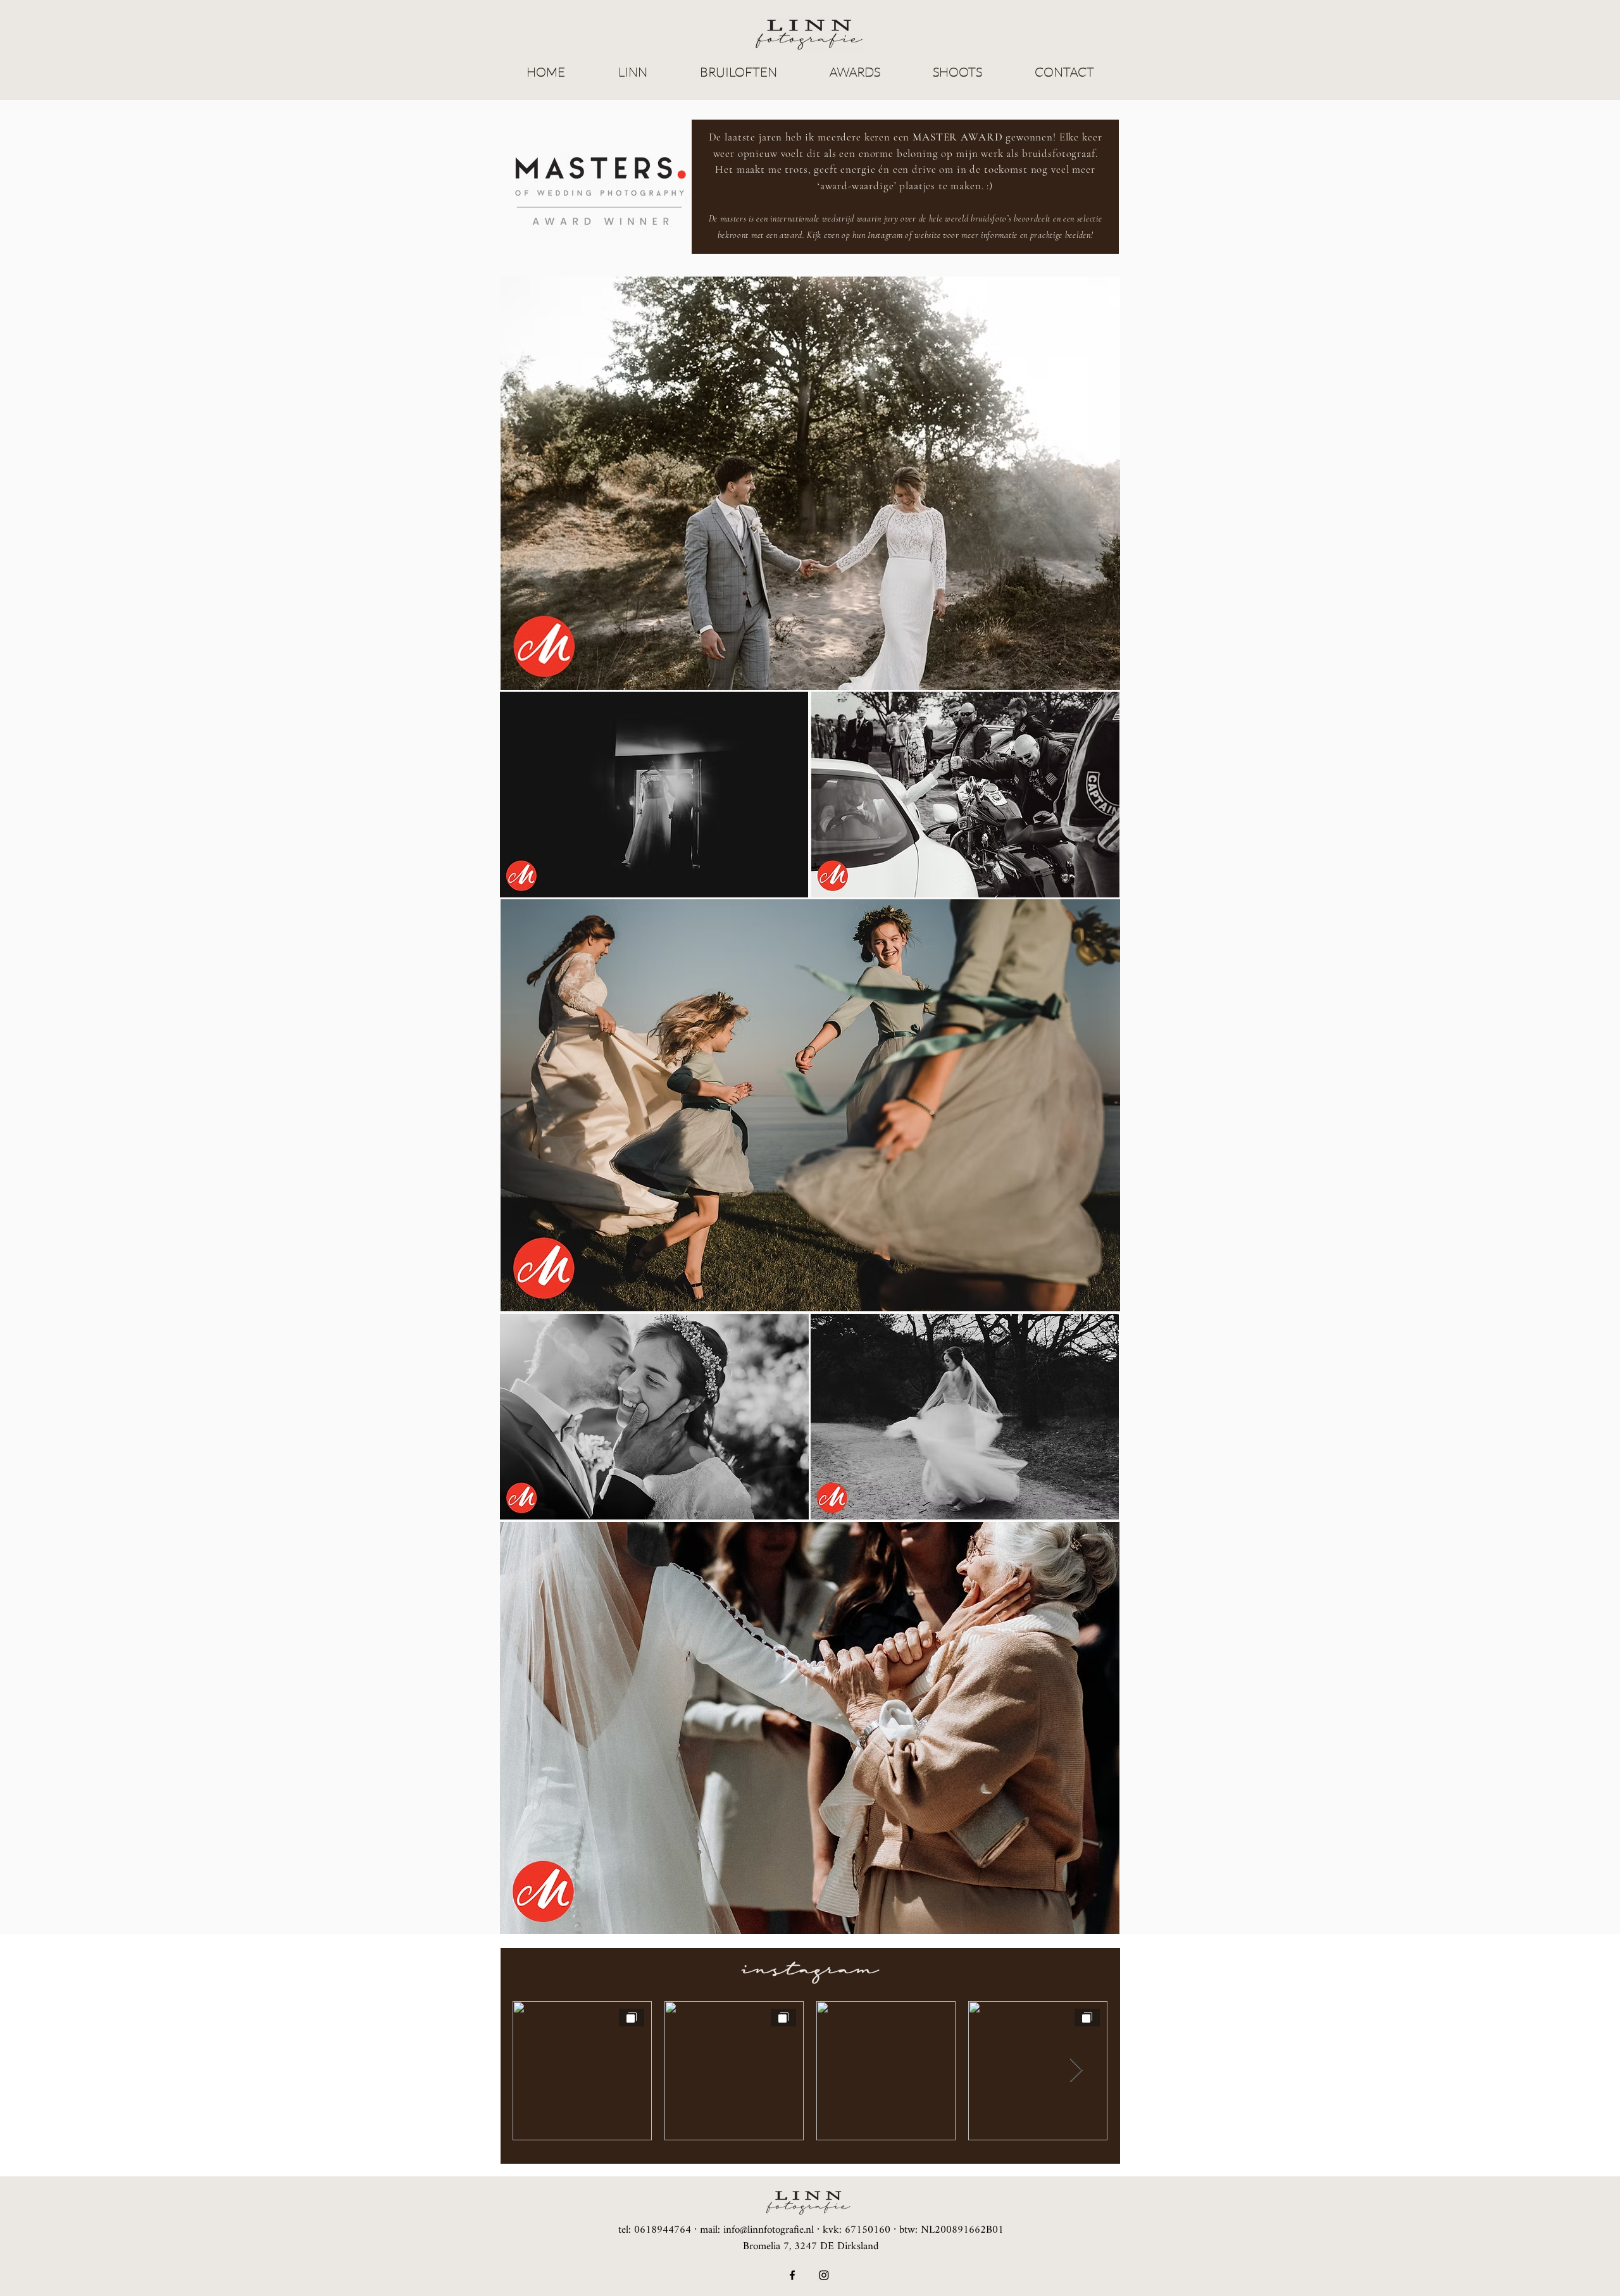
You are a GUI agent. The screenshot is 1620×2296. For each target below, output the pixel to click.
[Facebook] (792, 2275)
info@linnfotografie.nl (769, 2230)
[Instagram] (824, 2275)
